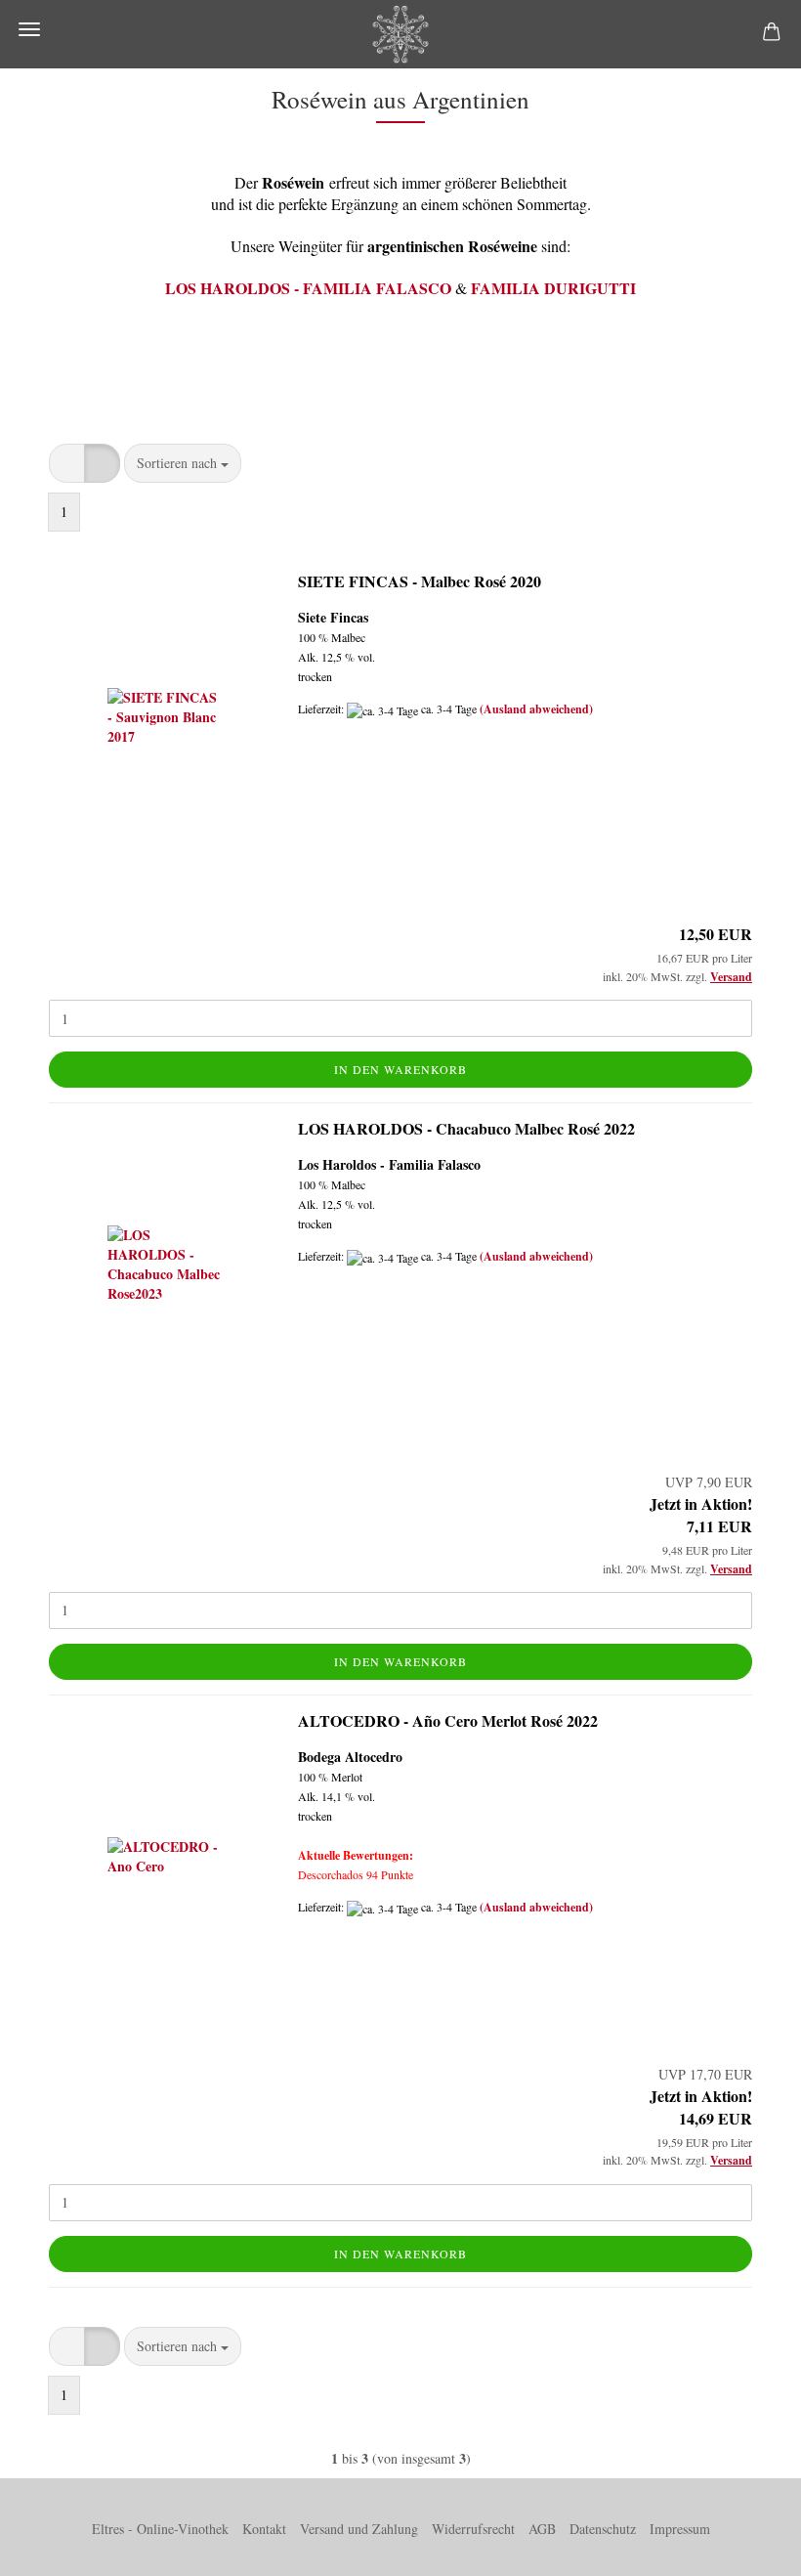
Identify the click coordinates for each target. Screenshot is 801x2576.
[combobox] (183, 463)
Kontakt (264, 2529)
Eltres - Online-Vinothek (160, 2529)
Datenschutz (603, 2529)
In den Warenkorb (400, 1069)
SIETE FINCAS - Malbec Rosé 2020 (420, 581)
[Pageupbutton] (747, 2547)
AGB (542, 2529)
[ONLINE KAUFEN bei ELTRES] (400, 34)
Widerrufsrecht (473, 2529)
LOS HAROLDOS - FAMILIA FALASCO (308, 288)
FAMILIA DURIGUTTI (553, 288)
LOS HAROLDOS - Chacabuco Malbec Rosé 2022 (466, 1128)
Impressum (680, 2529)
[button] (67, 463)
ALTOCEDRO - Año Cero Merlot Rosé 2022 (448, 1720)
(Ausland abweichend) (536, 709)
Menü (29, 29)
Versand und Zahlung (359, 2529)
